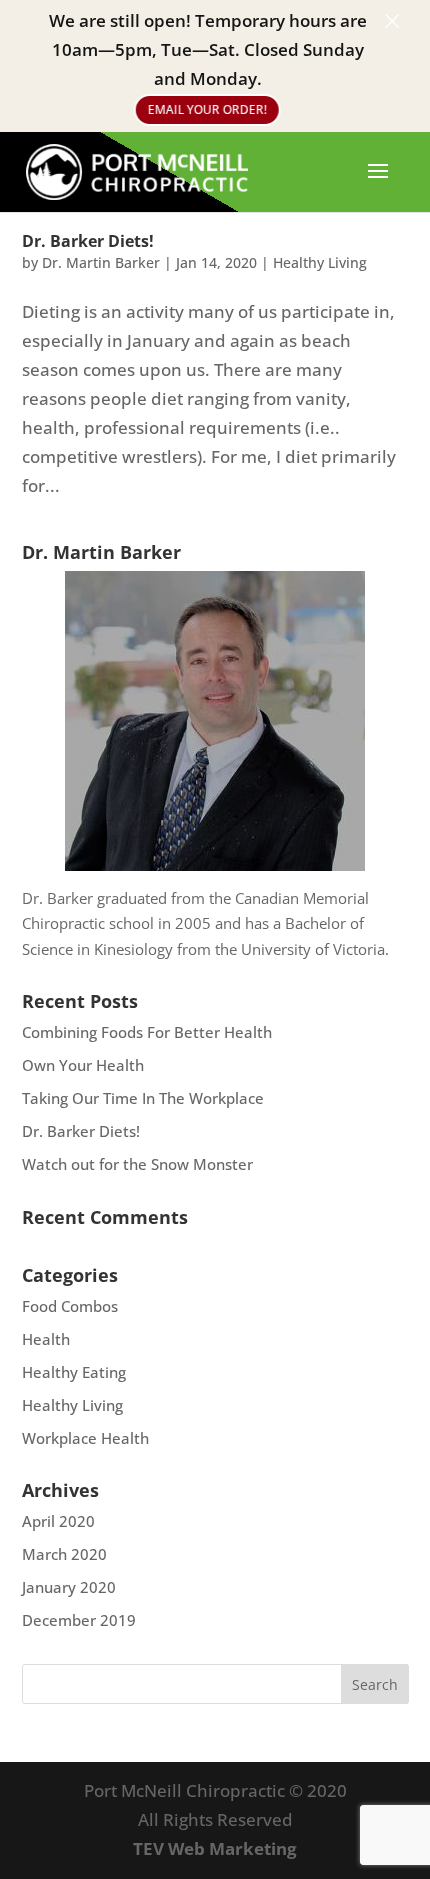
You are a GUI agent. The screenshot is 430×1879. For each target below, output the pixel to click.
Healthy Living (320, 262)
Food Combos (70, 1306)
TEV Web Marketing (215, 1848)
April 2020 (58, 1521)
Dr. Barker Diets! (88, 241)
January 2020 (69, 1587)
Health (46, 1339)
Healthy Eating (74, 1372)
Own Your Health (83, 1065)
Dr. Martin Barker (101, 262)
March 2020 (64, 1554)
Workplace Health (85, 1438)
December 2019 (79, 1620)
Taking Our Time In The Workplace (143, 1098)
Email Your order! (207, 108)
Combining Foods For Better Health (147, 1032)
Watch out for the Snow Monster (137, 1164)
